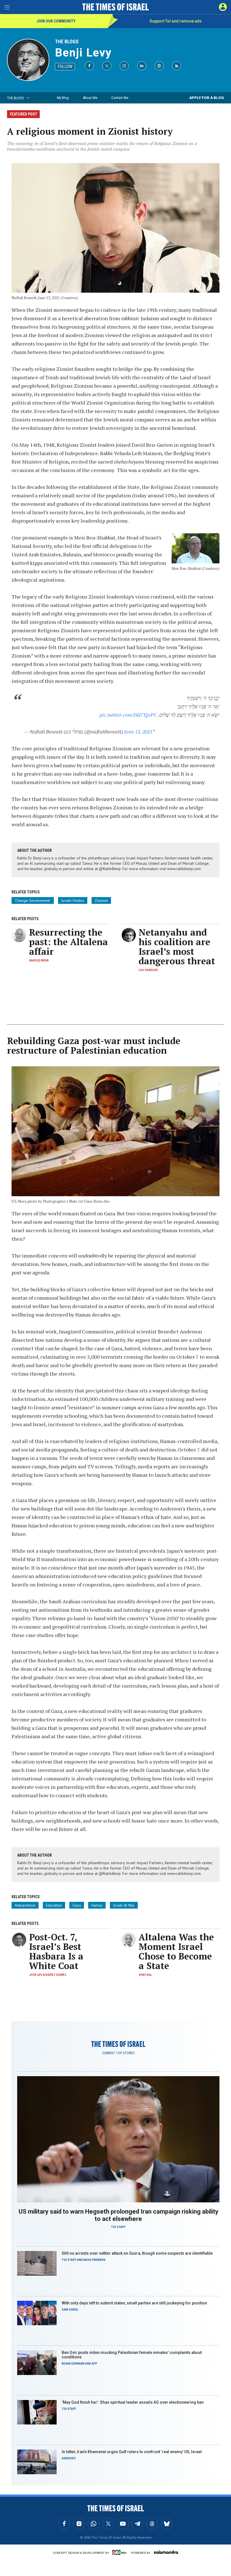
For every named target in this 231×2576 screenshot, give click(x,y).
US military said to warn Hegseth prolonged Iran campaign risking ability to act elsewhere (118, 2215)
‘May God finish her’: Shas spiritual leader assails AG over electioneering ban (133, 2402)
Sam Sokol (70, 2310)
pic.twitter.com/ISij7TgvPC (128, 715)
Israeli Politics (73, 900)
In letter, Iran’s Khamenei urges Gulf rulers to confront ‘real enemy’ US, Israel (132, 2452)
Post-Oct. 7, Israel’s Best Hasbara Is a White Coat (56, 1951)
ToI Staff (118, 2227)
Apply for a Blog (207, 98)
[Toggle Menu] (7, 7)
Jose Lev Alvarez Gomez (48, 1975)
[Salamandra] (166, 2552)
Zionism (101, 900)
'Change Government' (33, 900)
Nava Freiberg (95, 2260)
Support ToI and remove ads (176, 21)
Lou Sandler (148, 970)
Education (54, 1905)
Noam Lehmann (73, 2364)
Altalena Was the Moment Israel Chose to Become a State (176, 1951)
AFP (94, 2364)
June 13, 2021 (138, 732)
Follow (65, 66)
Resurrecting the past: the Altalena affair (68, 942)
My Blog (63, 98)
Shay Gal (145, 1975)
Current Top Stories (118, 2053)
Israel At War (124, 1905)
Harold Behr (39, 960)
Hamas (97, 1905)
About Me (90, 98)
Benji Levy (83, 53)
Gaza (77, 1905)
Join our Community (56, 21)
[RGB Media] (120, 2552)
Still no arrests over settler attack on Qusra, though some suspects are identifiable (137, 2253)
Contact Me (120, 98)
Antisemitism (25, 1905)
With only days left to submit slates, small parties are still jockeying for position (134, 2303)
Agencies (69, 2458)
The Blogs (67, 41)
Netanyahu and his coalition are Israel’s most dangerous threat (177, 947)
